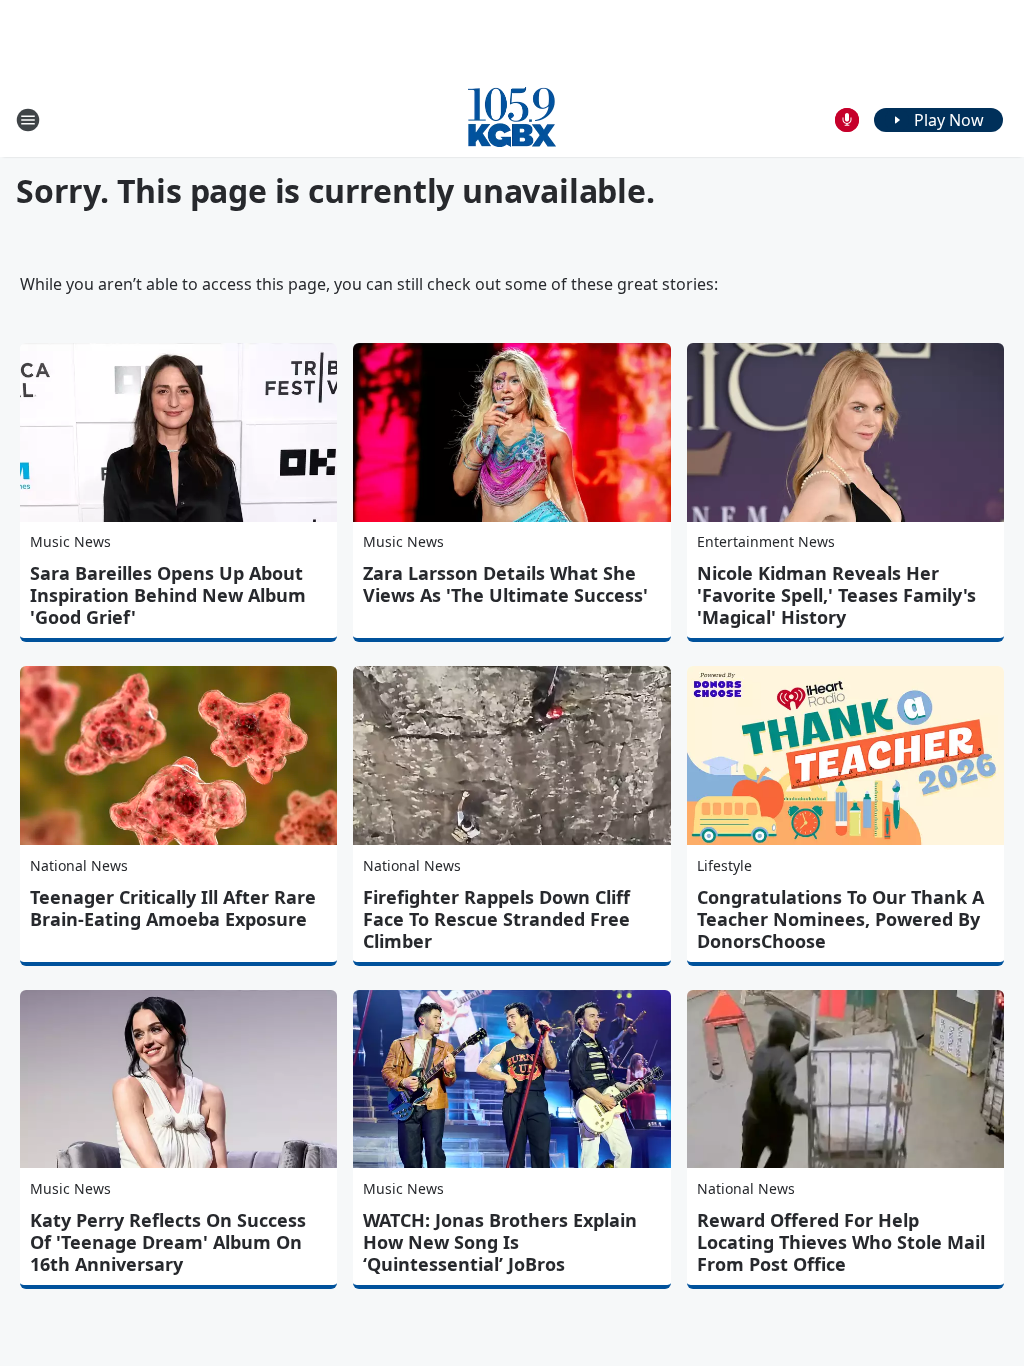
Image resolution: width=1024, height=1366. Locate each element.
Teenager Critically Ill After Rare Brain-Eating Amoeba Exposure (173, 908)
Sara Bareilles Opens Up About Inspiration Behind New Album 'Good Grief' (168, 595)
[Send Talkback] (847, 120)
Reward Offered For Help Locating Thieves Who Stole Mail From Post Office (841, 1242)
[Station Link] (512, 119)
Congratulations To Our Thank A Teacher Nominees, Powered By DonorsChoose (840, 919)
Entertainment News (766, 541)
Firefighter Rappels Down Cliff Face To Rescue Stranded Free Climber (496, 919)
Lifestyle (724, 865)
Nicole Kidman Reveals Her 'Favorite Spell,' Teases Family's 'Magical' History (836, 595)
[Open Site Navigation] (28, 120)
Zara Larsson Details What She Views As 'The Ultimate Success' (505, 584)
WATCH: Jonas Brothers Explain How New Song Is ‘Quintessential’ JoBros (500, 1242)
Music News (70, 541)
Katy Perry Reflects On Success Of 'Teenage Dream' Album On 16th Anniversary (168, 1242)
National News (79, 865)
